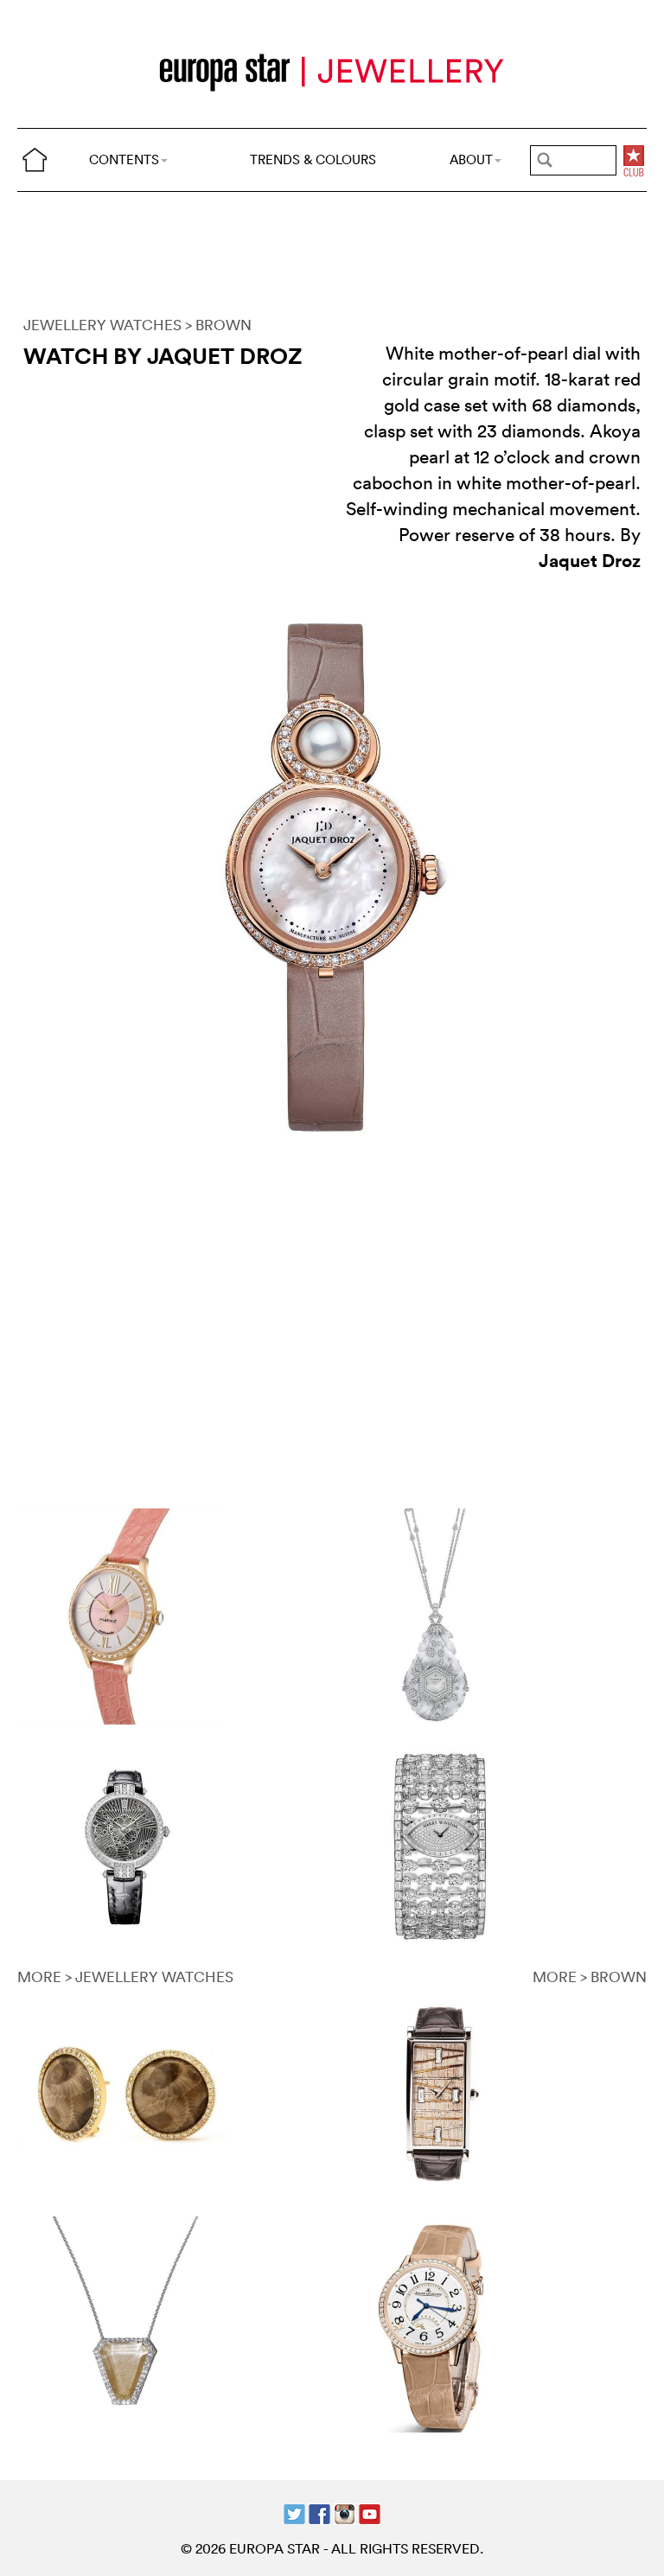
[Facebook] (319, 2512)
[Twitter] (294, 2512)
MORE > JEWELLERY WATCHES (125, 1977)
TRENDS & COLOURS (313, 159)
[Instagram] (345, 2512)
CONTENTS (124, 159)
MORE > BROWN (590, 1977)
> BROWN (218, 325)
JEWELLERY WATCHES (102, 325)
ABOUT (471, 159)
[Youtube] (370, 2512)
